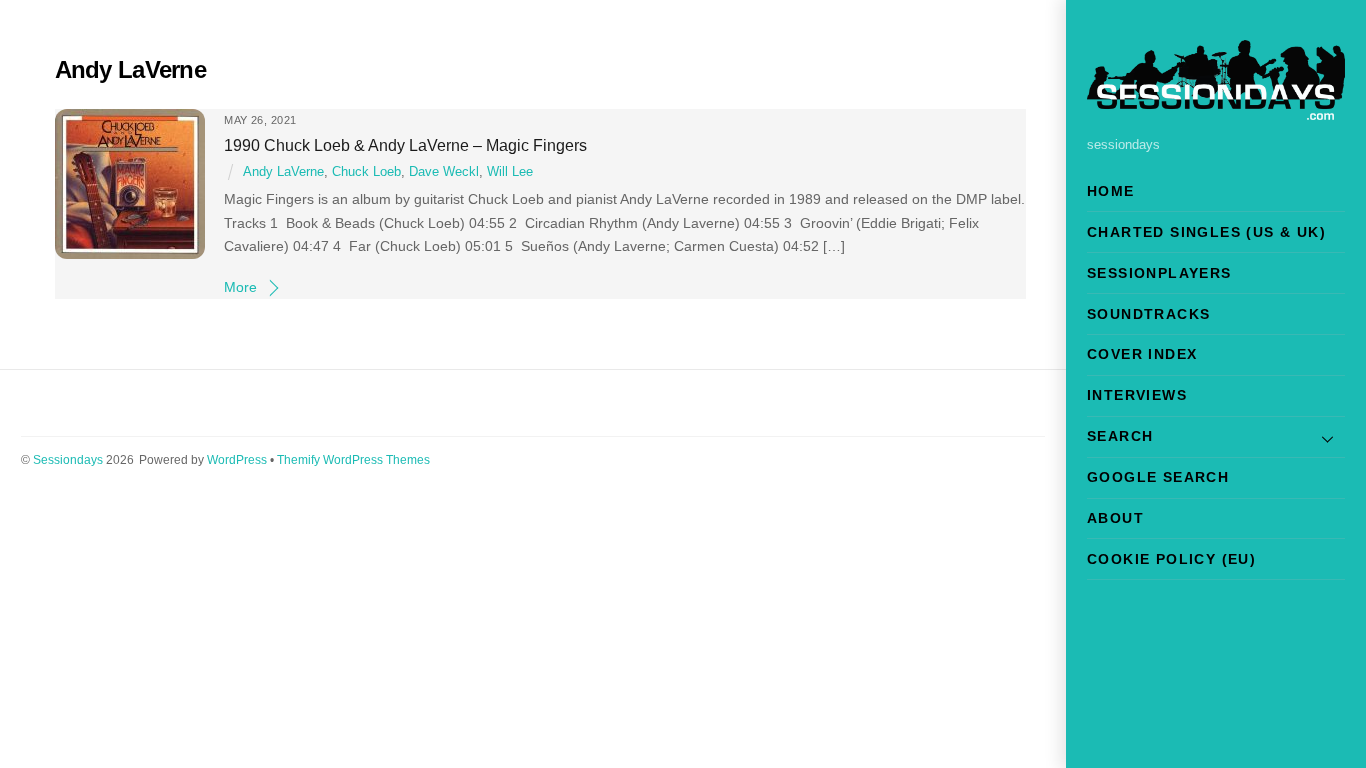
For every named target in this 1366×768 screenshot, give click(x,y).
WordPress (237, 460)
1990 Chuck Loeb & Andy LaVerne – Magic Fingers (405, 145)
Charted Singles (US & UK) (1206, 232)
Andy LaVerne (283, 172)
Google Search (1158, 477)
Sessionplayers (1159, 273)
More (240, 287)
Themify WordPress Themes (353, 460)
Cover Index (1142, 354)
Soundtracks (1148, 314)
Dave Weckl (444, 172)
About (1115, 518)
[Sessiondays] (1216, 111)
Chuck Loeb (366, 172)
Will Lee (510, 172)
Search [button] (1120, 436)
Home (1111, 191)
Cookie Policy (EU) (1171, 559)
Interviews (1137, 395)
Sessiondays (68, 460)
